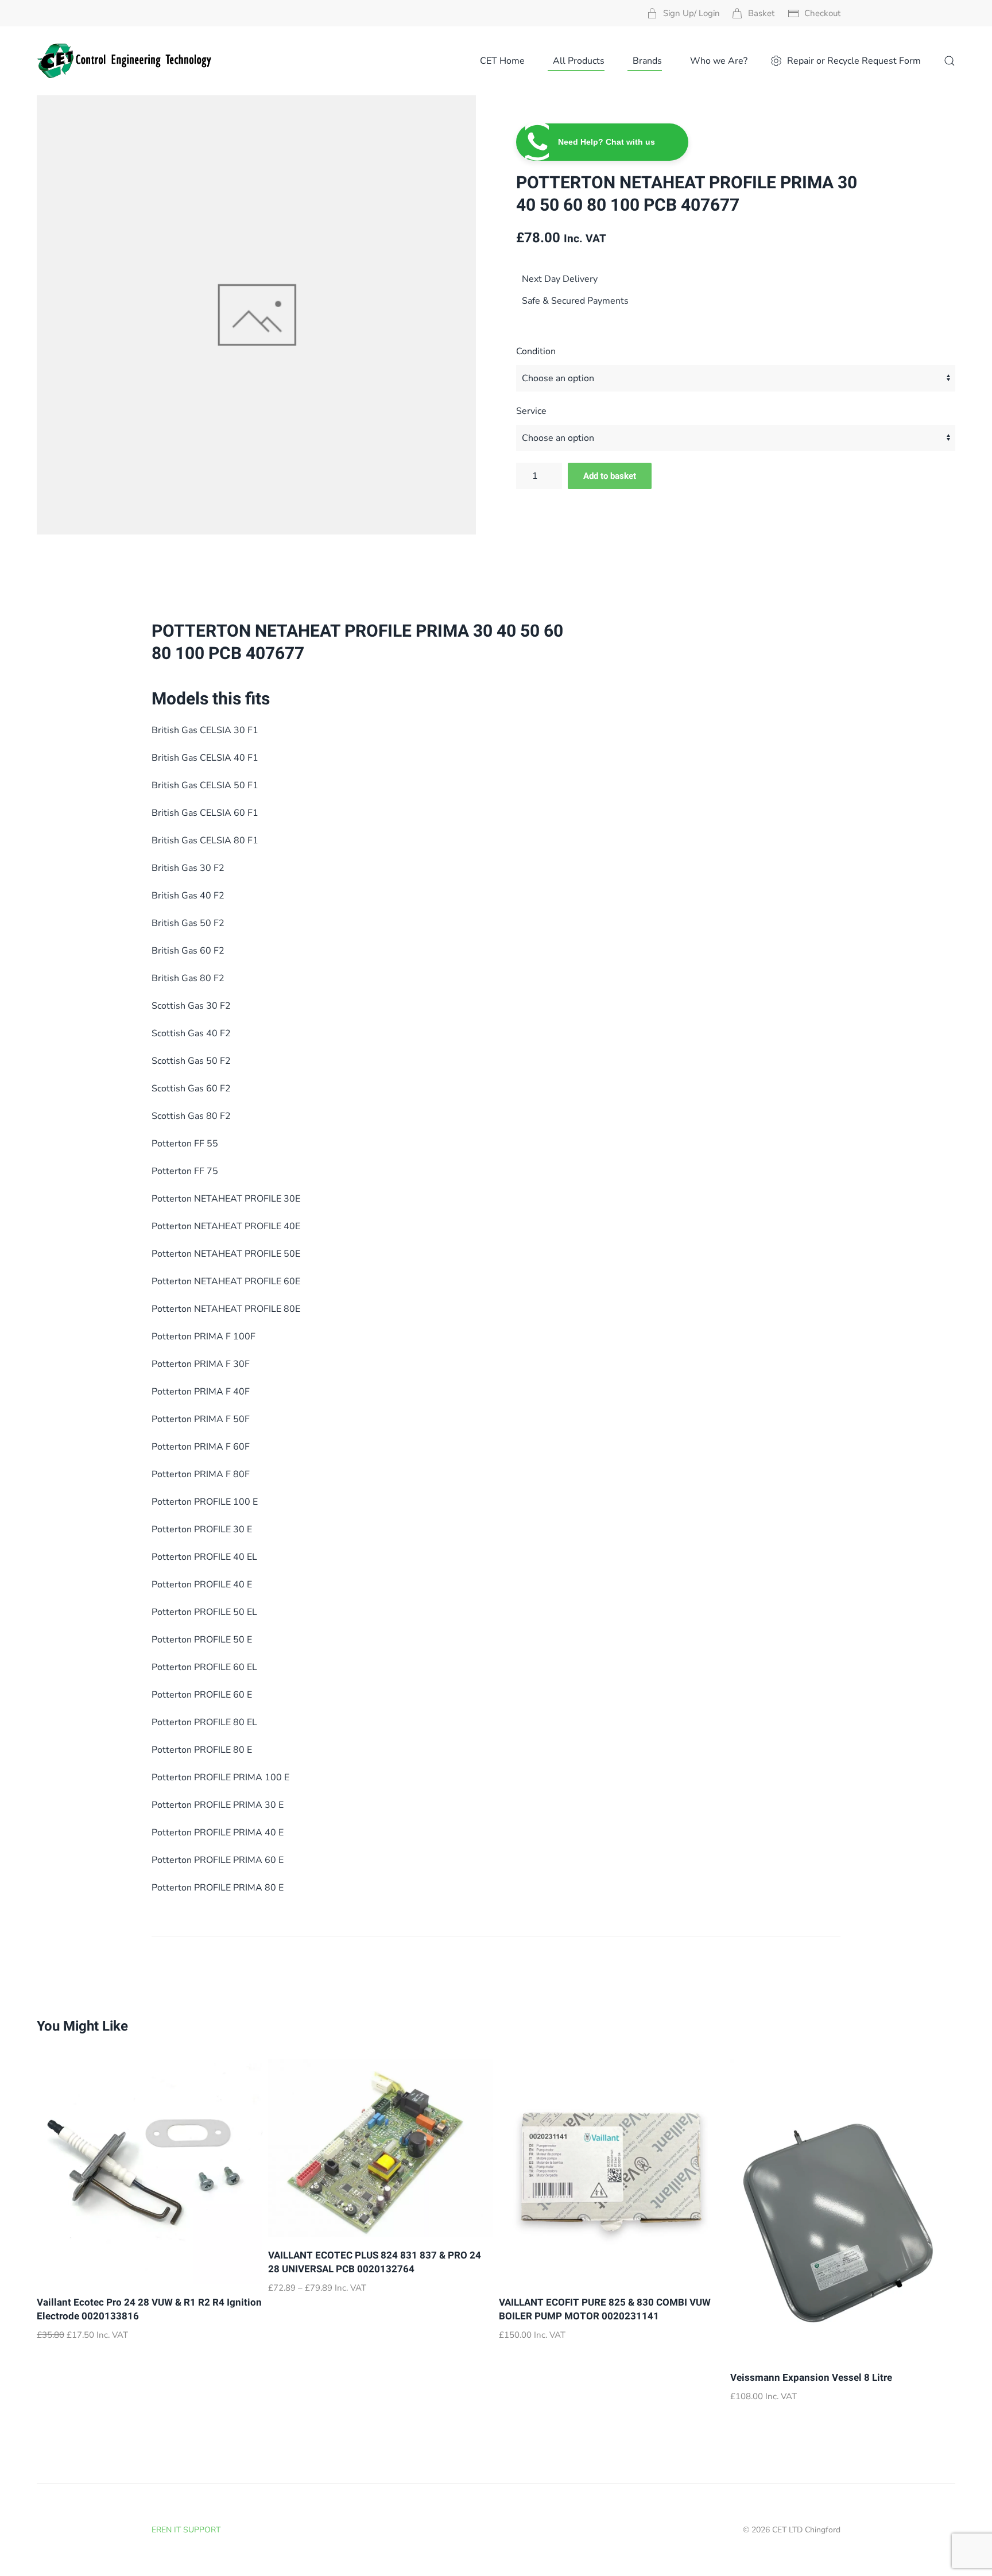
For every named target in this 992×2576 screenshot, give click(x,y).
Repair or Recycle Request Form (854, 61)
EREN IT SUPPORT (186, 2530)
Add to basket (610, 476)
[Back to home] (125, 61)
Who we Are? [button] (719, 61)
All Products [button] (579, 61)
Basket (761, 13)
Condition (536, 351)
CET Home (502, 61)
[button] (950, 61)
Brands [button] (647, 61)
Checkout (822, 13)
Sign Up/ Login (691, 13)
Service (531, 411)
